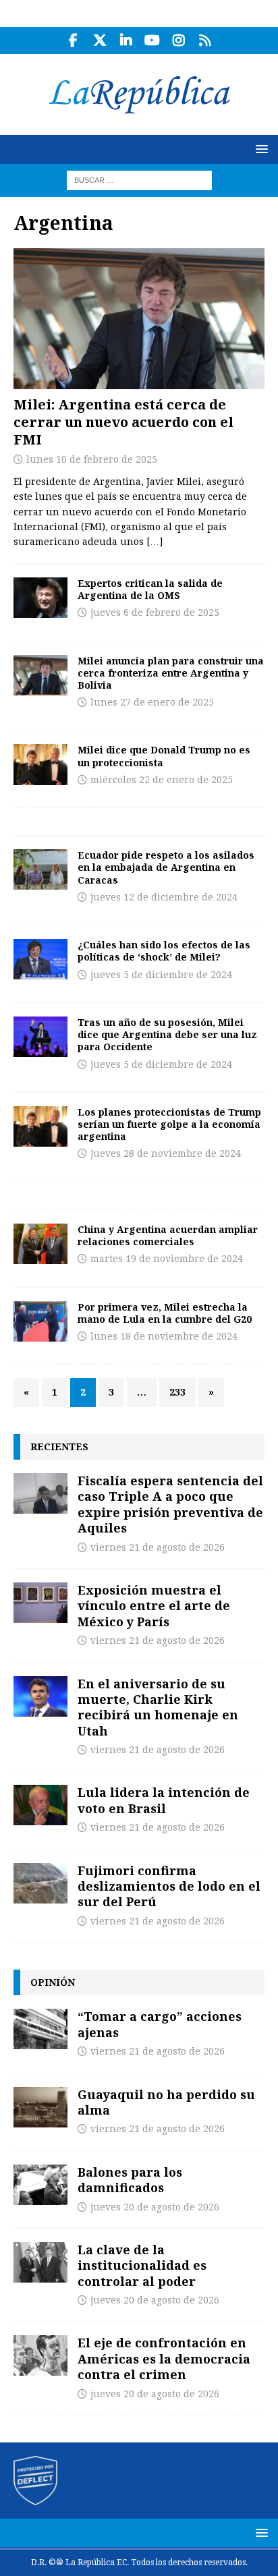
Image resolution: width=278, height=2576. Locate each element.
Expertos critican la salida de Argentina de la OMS (150, 589)
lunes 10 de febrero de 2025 (92, 459)
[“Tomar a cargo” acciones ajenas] (40, 2029)
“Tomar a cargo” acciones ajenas (160, 2024)
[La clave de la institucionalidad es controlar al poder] (40, 2262)
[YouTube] (152, 40)
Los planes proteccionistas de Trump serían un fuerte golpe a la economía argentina (169, 1124)
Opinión (53, 1982)
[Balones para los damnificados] (40, 2185)
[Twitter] (100, 40)
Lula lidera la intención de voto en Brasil (164, 1800)
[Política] (40, 869)
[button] (259, 149)
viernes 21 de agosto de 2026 (158, 1547)
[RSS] (205, 40)
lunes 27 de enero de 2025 (152, 702)
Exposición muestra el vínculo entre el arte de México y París (154, 1606)
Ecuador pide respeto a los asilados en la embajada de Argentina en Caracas (166, 867)
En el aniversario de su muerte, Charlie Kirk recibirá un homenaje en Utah (158, 1707)
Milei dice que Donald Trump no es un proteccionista (164, 756)
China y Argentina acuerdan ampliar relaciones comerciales (168, 1235)
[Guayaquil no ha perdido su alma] (40, 2107)
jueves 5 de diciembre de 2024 (161, 975)
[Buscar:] (139, 179)
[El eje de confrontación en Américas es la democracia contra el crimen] (40, 2355)
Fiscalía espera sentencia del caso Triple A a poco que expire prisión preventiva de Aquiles (170, 1504)
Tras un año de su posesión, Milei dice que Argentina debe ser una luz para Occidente (167, 1034)
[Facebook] (73, 40)
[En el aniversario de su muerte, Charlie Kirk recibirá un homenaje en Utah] (40, 1696)
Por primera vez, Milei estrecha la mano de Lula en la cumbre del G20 (165, 1313)
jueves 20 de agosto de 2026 (155, 2207)
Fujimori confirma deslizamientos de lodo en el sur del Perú (169, 1886)
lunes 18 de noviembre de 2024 (164, 1336)
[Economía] (40, 764)
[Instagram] (178, 40)
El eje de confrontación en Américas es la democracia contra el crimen (164, 2358)
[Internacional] (40, 598)
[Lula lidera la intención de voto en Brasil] (40, 1805)
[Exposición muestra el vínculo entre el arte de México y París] (40, 1603)
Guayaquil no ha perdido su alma (166, 2102)
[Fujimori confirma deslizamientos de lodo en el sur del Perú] (40, 1883)
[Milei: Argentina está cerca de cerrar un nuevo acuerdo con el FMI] (139, 319)
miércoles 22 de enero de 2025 (162, 780)
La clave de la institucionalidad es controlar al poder (142, 2265)
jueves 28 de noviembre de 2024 (166, 1153)
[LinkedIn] (126, 40)
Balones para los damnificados (130, 2180)
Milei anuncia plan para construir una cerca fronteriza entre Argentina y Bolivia (171, 673)
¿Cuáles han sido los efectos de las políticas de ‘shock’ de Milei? (164, 951)
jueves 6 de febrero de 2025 (155, 612)
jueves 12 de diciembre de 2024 (164, 897)
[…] (155, 542)
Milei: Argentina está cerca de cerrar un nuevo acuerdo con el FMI (123, 422)
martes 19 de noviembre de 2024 (167, 1259)
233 (177, 1392)
